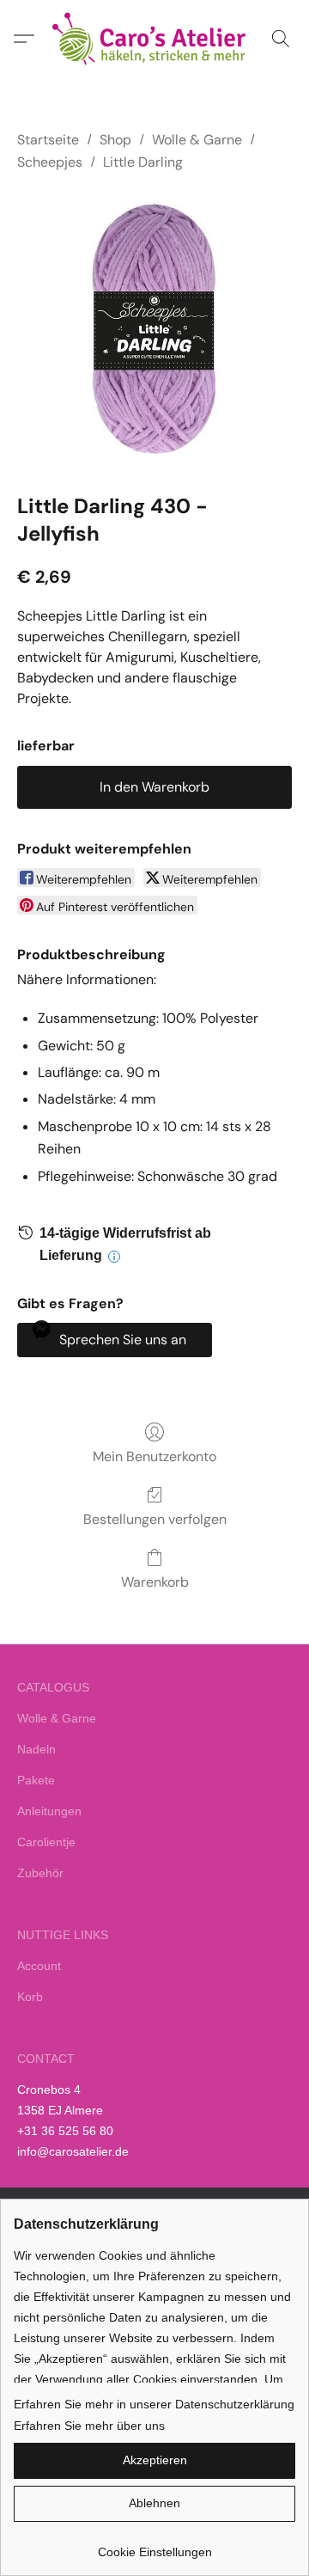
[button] (154, 39)
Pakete (36, 1780)
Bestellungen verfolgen (155, 1519)
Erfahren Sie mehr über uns (89, 2426)
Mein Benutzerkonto (154, 1456)
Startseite (48, 140)
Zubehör (40, 1873)
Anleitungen (49, 1811)
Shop (115, 140)
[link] (154, 2545)
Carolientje (46, 1842)
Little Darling (143, 162)
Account (39, 1966)
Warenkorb (155, 1582)
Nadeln (36, 1749)
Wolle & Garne (197, 140)
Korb (30, 1997)
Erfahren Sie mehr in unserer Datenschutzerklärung (154, 2404)
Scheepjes (50, 162)
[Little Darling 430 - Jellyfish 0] (154, 329)
